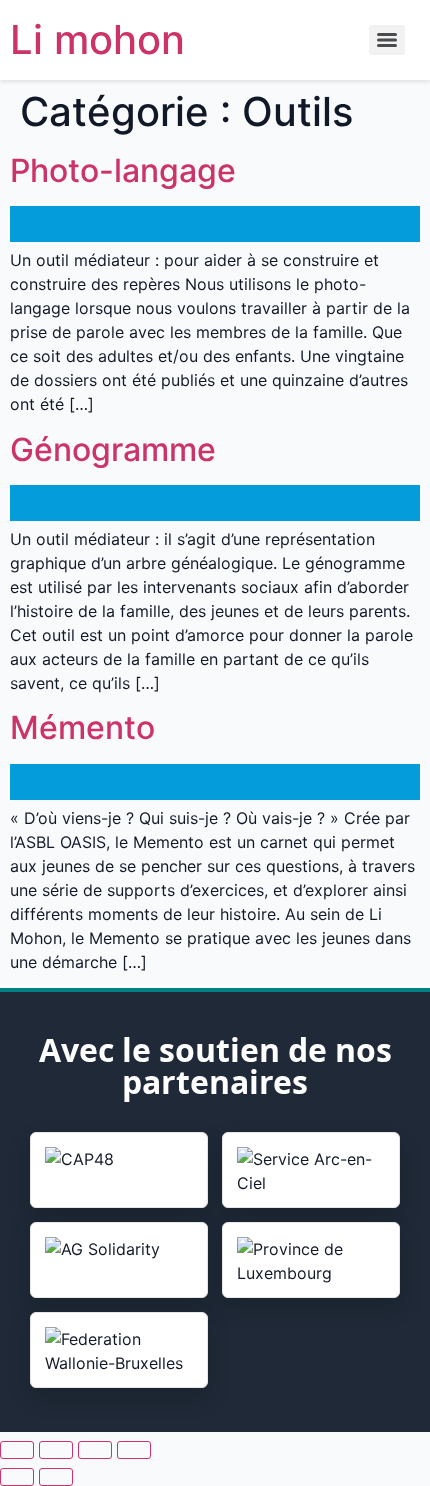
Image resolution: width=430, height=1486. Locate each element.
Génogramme (113, 449)
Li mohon (97, 39)
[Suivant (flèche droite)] (56, 1477)
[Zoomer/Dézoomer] (17, 1450)
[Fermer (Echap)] (134, 1450)
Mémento (82, 727)
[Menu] (387, 40)
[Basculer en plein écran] (56, 1450)
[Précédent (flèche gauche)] (17, 1477)
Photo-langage (123, 170)
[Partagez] (95, 1450)
